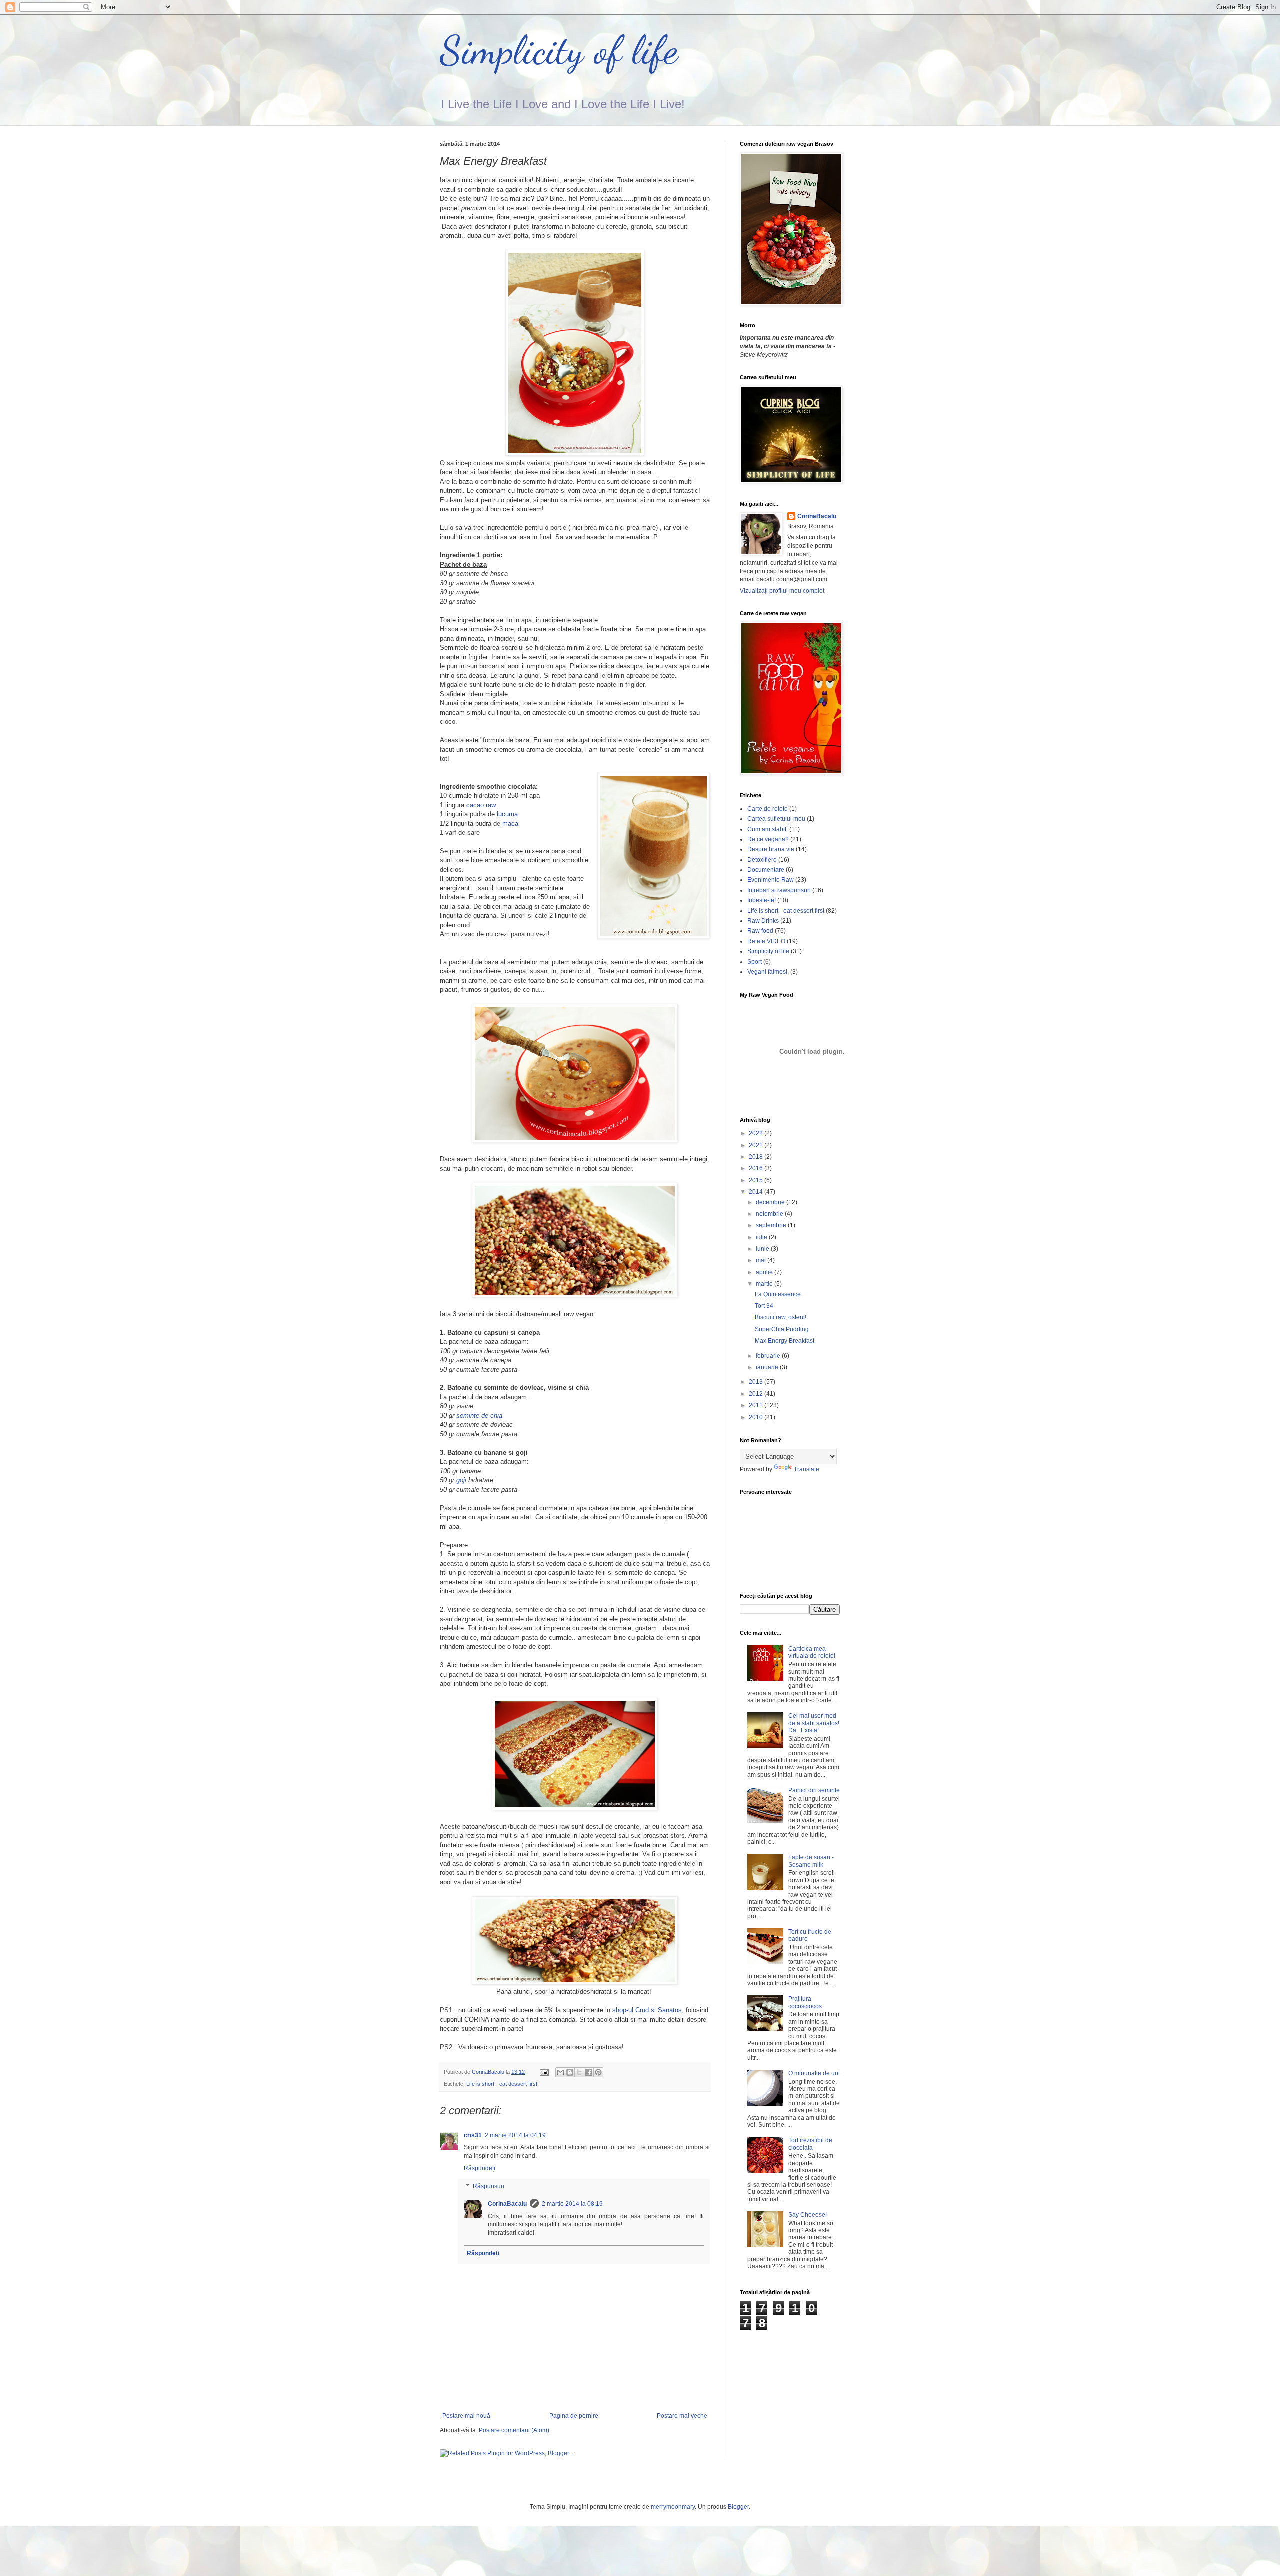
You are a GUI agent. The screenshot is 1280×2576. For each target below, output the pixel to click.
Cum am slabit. (768, 829)
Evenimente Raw (771, 880)
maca (510, 824)
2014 (757, 1192)
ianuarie (768, 1367)
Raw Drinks (763, 921)
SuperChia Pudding (782, 1329)
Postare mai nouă (466, 2416)
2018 (757, 1157)
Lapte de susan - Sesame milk (811, 1861)
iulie (762, 1237)
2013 (757, 1382)
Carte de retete (768, 809)
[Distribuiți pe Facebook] (589, 2072)
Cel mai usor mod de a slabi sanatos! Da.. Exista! (814, 1723)
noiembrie (770, 1214)
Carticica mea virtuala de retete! (812, 1652)
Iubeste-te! (762, 900)
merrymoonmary (673, 2507)
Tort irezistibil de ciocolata (810, 2144)
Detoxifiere (762, 860)
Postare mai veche (682, 2416)
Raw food (760, 931)
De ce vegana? (768, 839)
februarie (769, 1356)
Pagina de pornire (574, 2416)
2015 (757, 1180)
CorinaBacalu (507, 2204)
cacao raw (481, 805)
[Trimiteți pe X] (579, 2072)
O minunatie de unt (814, 2073)
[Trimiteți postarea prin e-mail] (544, 2072)
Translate (807, 1469)
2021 (757, 1145)
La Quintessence (778, 1294)
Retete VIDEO (766, 941)
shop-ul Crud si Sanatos (647, 2010)
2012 (757, 1394)
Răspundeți (480, 2168)
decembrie (771, 1202)
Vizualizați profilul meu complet (782, 591)
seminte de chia (479, 1416)
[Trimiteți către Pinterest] (598, 2072)
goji (461, 1480)
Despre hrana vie (771, 849)
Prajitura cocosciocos (805, 2002)
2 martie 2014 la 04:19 (515, 2135)
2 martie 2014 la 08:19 (572, 2204)
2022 (757, 1133)
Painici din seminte (814, 1790)
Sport (755, 962)
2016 (757, 1168)
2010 (757, 1417)
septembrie (772, 1225)
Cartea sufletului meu (776, 819)
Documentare (766, 870)
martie (765, 1284)
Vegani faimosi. (768, 972)
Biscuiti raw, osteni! (781, 1317)
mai (762, 1260)
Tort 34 (764, 1306)
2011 (757, 1405)
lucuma (507, 814)
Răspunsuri (489, 2186)
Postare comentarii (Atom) (514, 2430)
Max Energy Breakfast (785, 1341)
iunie (763, 1249)
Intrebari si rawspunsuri (779, 890)
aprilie (765, 1272)
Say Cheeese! (808, 2215)
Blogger (738, 2507)
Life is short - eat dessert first (502, 2084)
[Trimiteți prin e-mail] (560, 2072)
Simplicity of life (559, 50)
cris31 (473, 2135)
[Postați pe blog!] (570, 2072)
